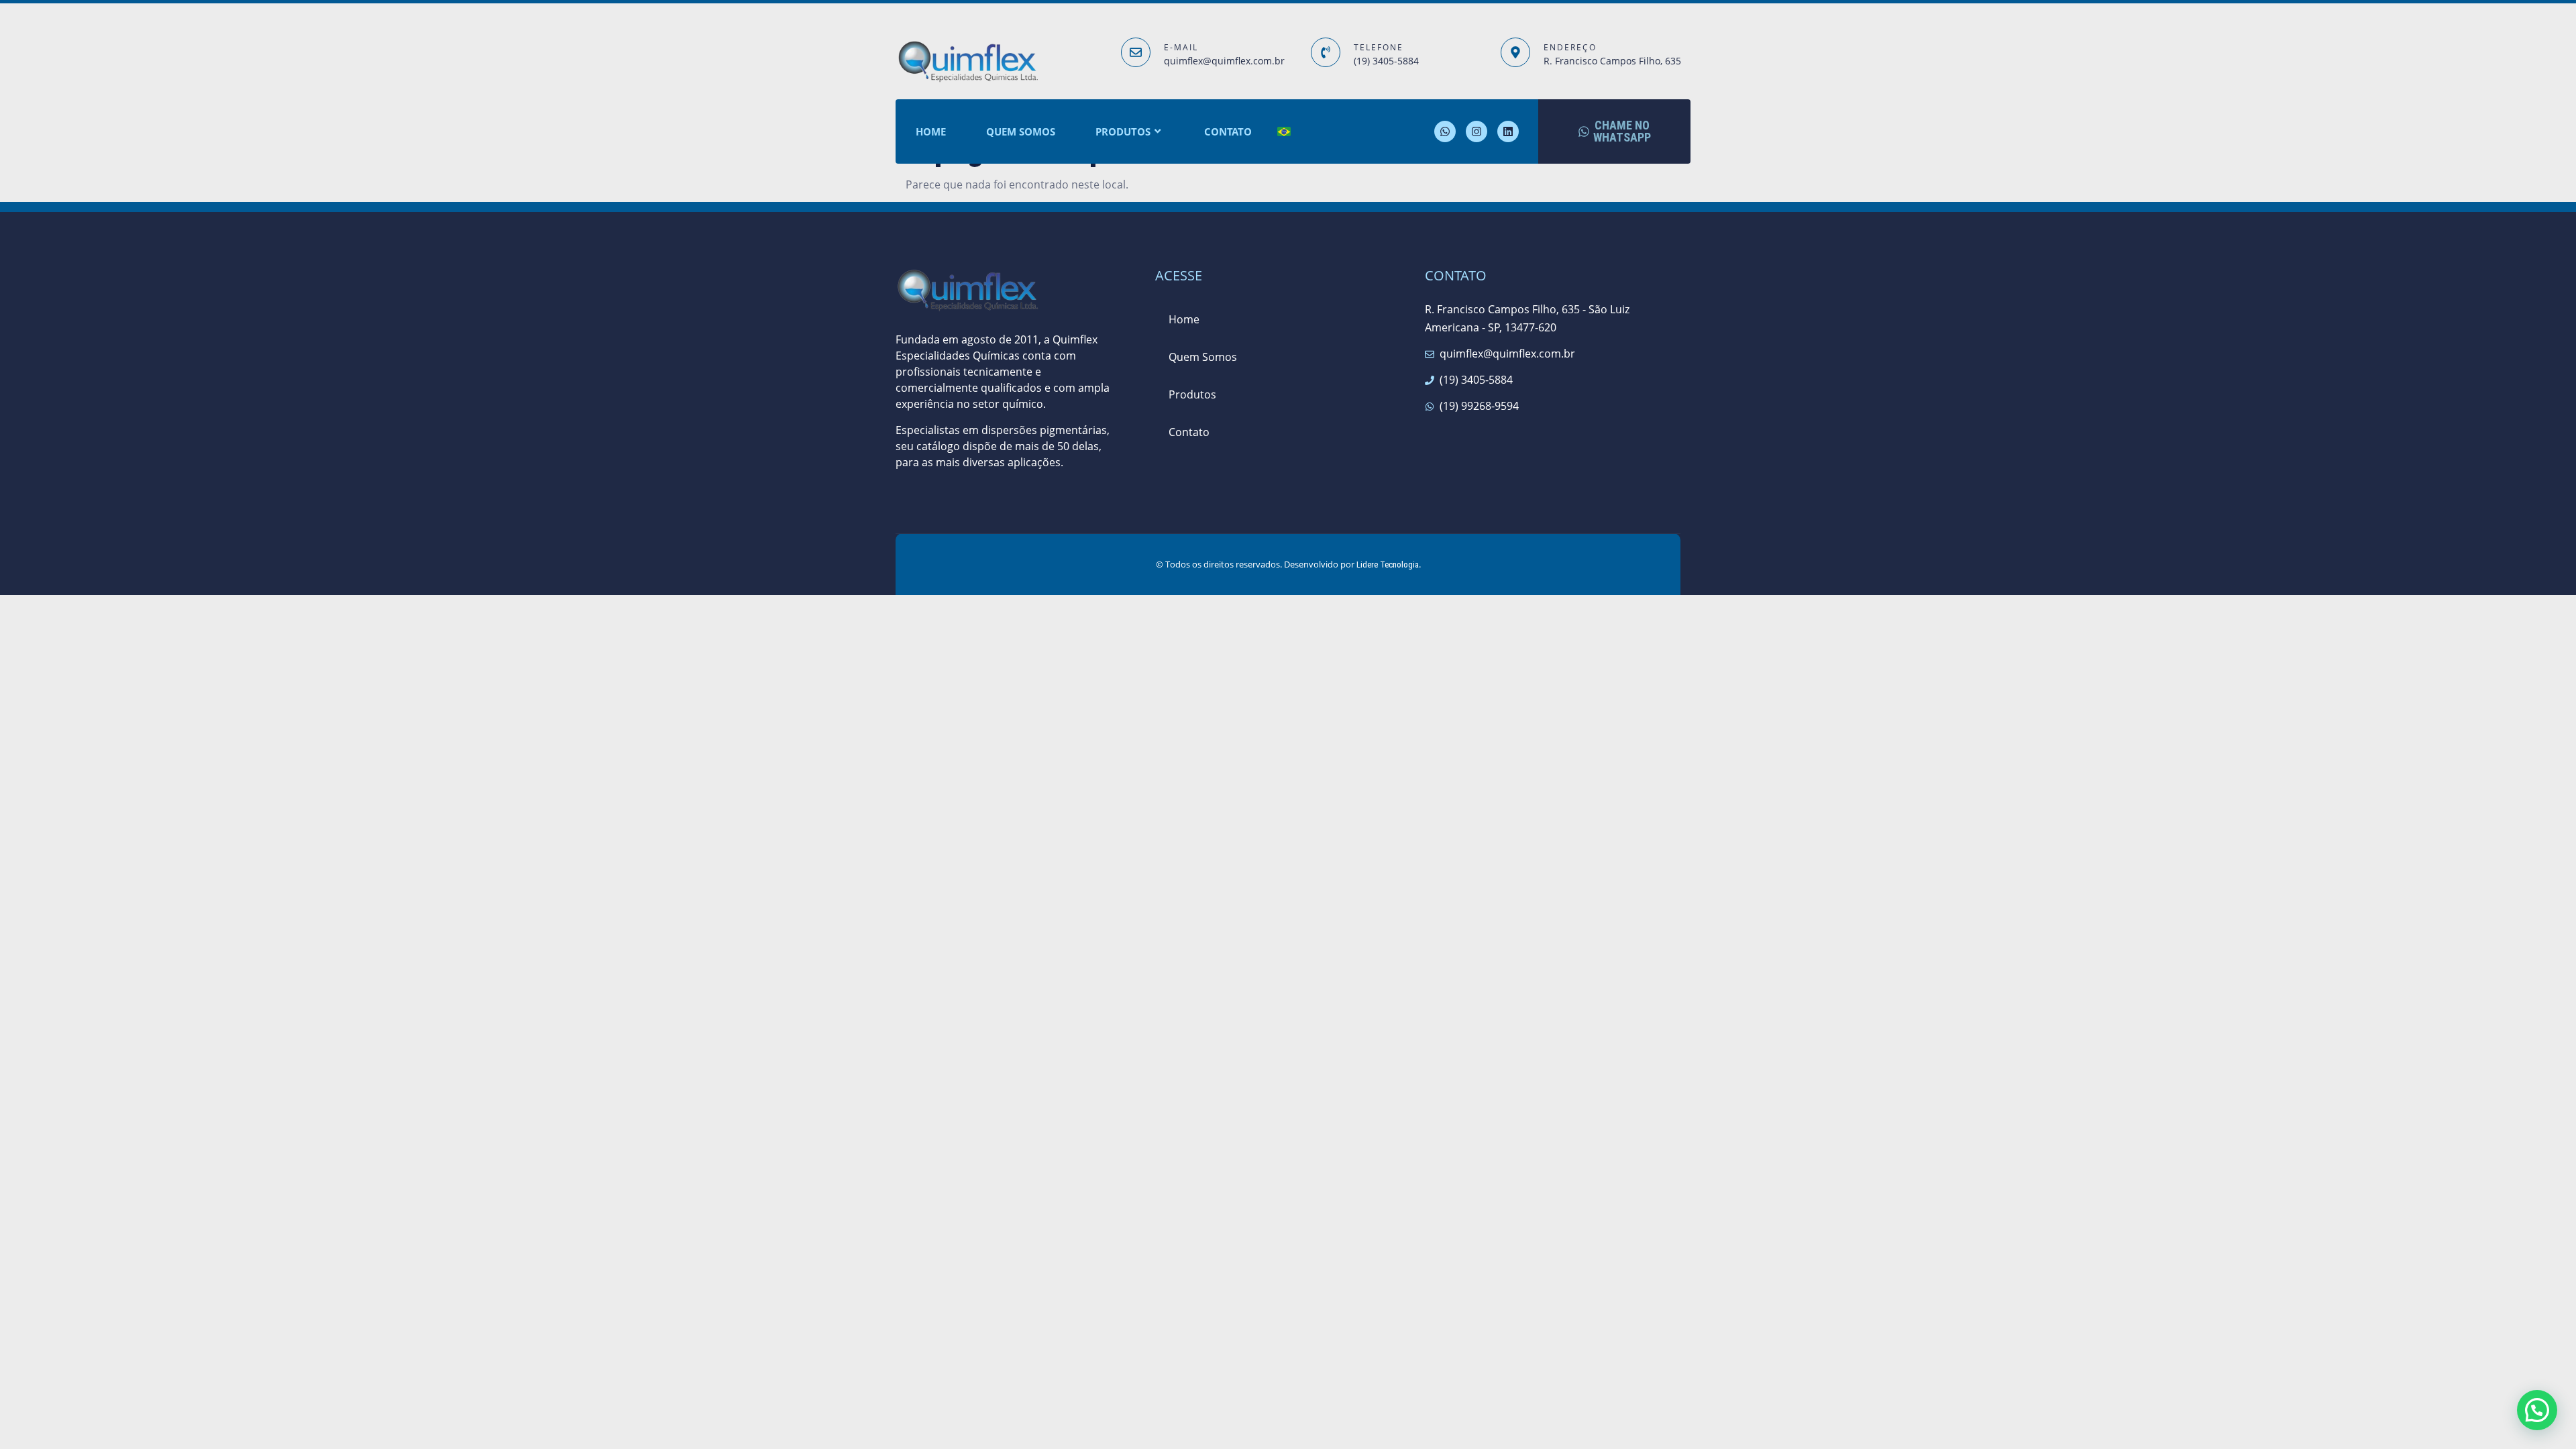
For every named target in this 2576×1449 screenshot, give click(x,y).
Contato (1228, 131)
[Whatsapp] (1445, 131)
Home (931, 131)
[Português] (1169, 463)
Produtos (1123, 131)
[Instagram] (1477, 131)
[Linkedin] (1508, 131)
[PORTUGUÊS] (1284, 132)
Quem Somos (1021, 131)
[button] (2537, 1410)
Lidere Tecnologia (1388, 565)
